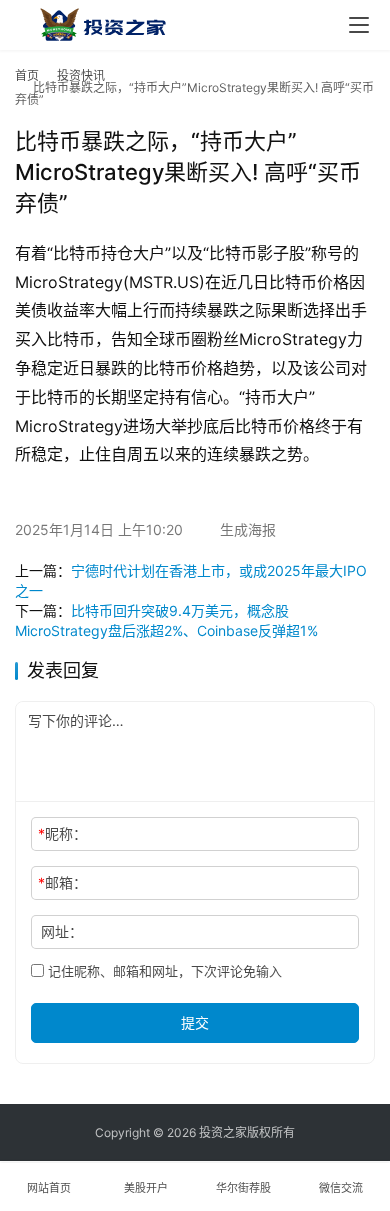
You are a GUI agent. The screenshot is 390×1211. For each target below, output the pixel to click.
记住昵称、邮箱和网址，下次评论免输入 (163, 971)
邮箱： (62, 882)
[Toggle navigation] (359, 25)
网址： (62, 931)
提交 (195, 1022)
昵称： (62, 833)
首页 (27, 75)
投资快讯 (81, 75)
